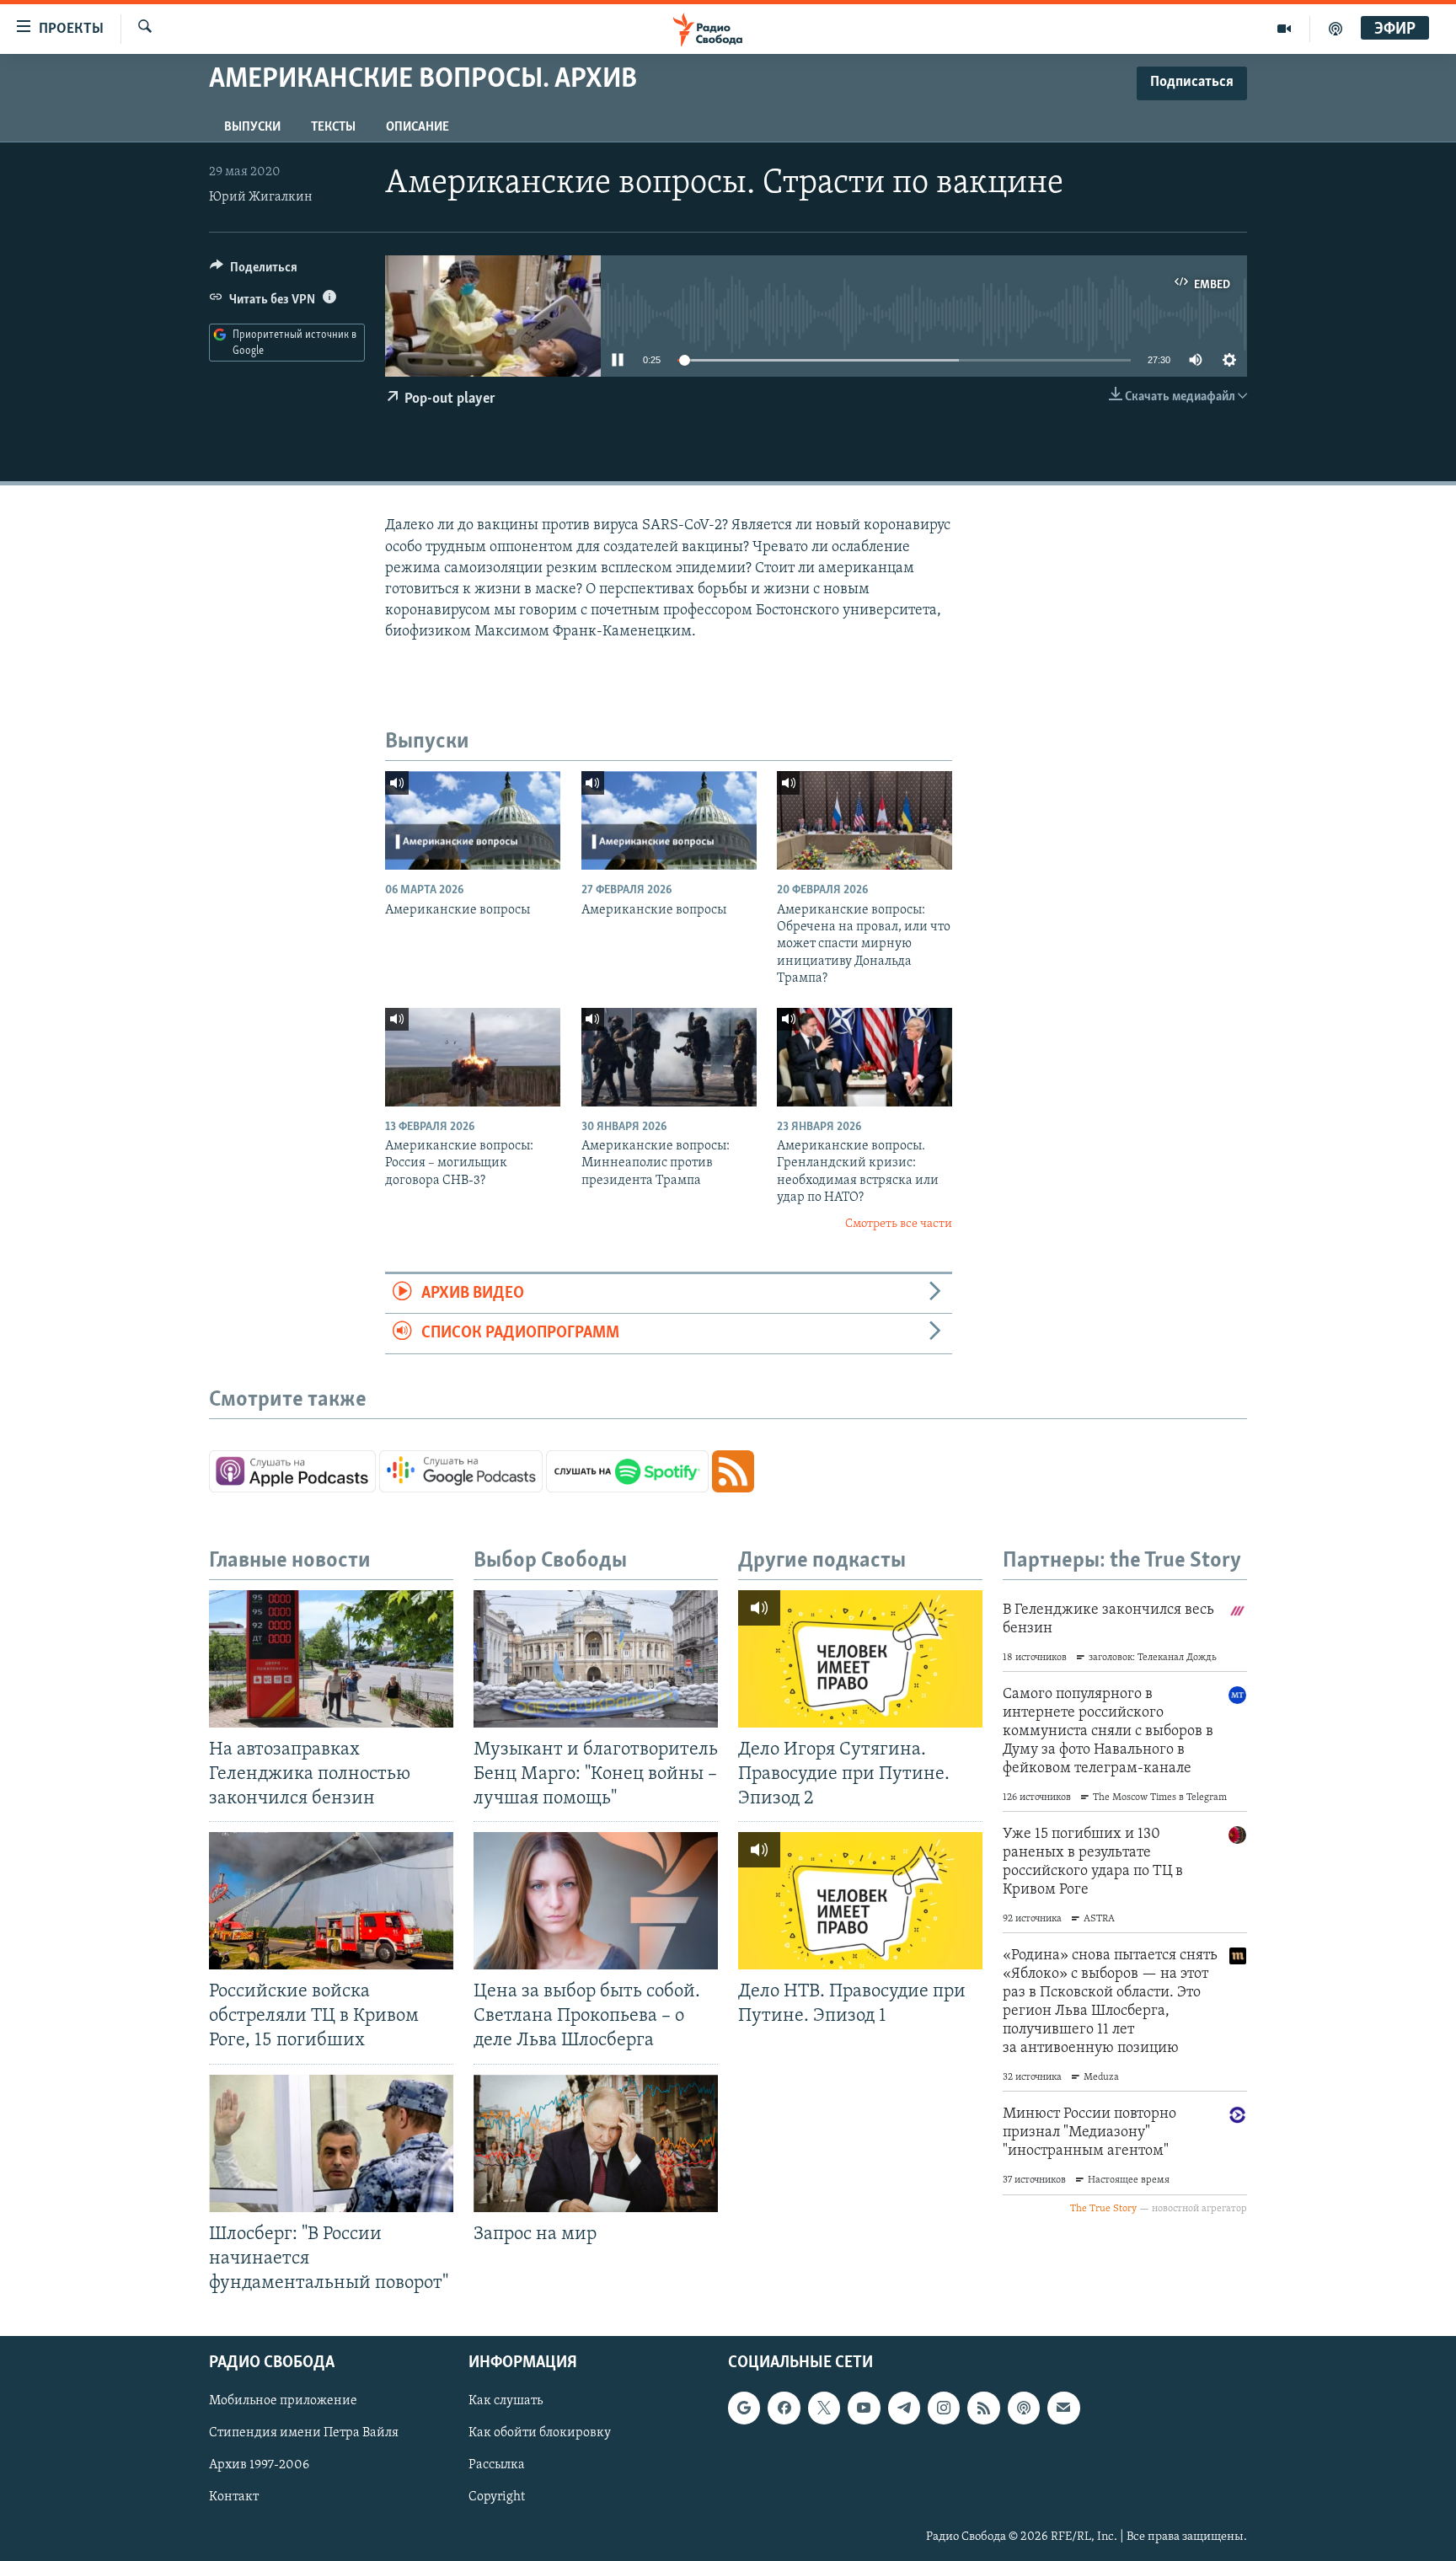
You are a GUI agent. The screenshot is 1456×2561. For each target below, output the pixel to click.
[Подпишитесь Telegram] (904, 2408)
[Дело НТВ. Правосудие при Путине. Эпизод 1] (860, 1901)
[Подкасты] (1024, 2408)
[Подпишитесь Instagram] (944, 2408)
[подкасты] (1336, 29)
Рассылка (497, 2466)
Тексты (333, 127)
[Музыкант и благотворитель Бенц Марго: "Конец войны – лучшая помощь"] (596, 1659)
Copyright (497, 2498)
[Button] (254, 271)
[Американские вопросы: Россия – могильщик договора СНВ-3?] (473, 1057)
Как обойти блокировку (540, 2434)
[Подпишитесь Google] (744, 2408)
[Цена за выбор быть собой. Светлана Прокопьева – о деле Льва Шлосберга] (596, 1901)
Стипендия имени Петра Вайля (304, 2434)
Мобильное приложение (283, 2401)
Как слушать (506, 2401)
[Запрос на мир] (596, 2143)
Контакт (234, 2498)
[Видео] (1285, 29)
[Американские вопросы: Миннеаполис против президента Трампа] (669, 1057)
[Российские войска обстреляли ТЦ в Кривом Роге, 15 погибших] (331, 1901)
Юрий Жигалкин (261, 197)
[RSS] (983, 2408)
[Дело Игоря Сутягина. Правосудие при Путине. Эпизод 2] (860, 1659)
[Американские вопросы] (473, 820)
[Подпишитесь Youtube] (864, 2408)
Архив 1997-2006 (259, 2466)
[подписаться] (1063, 2408)
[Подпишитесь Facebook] (784, 2408)
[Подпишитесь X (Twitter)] (824, 2408)
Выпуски (252, 127)
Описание (418, 127)
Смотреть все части (899, 1224)
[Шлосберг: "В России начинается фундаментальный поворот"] (331, 2143)
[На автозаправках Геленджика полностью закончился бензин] (331, 1659)
